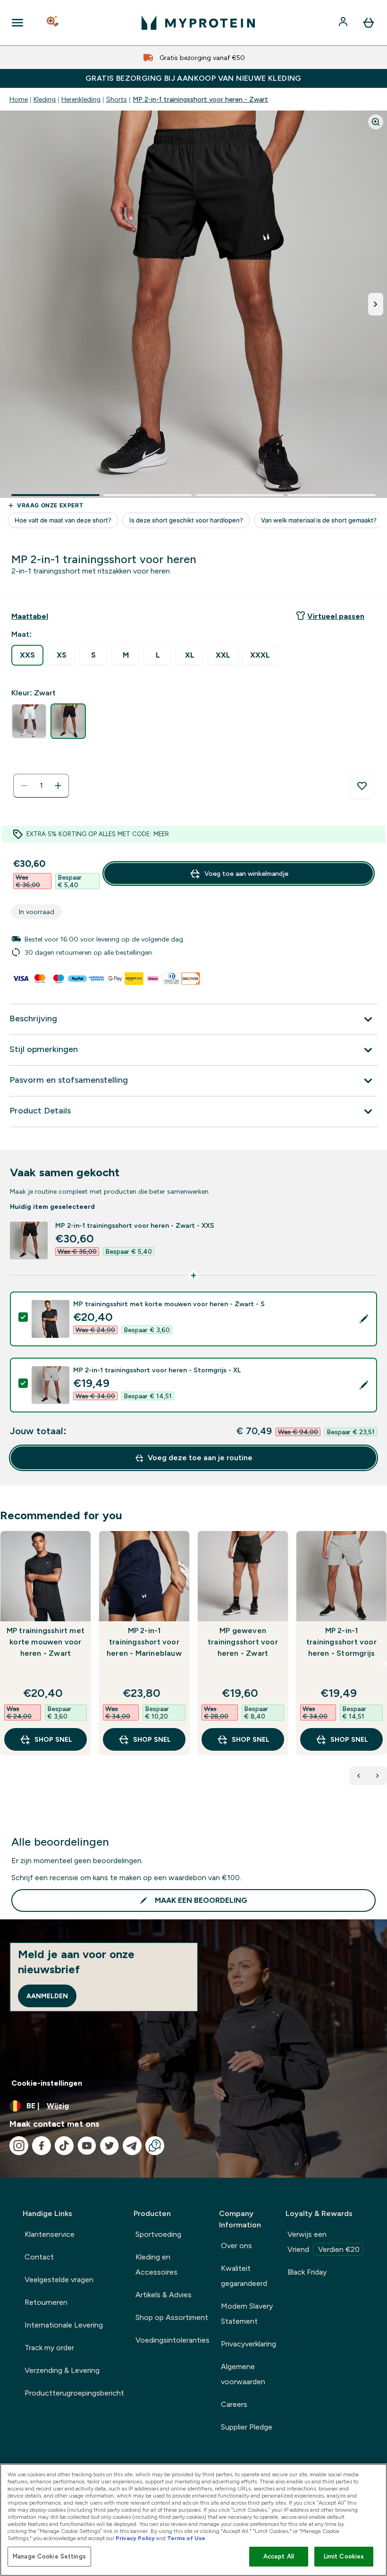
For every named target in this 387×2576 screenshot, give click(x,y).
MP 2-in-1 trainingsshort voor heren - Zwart (200, 99)
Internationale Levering (64, 2325)
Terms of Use (186, 2538)
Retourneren (46, 2302)
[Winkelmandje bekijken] (369, 23)
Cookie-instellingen (47, 2083)
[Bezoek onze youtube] (87, 2146)
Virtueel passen (336, 616)
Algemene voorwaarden (243, 2374)
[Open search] (53, 23)
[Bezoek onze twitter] (109, 2146)
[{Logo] (198, 23)
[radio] (27, 655)
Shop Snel (53, 1739)
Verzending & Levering (62, 2370)
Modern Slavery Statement (247, 2314)
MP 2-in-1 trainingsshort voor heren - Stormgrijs (341, 1642)
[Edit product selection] (364, 1319)
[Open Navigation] (17, 23)
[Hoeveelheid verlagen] (24, 786)
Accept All (279, 2556)
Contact (39, 2257)
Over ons (236, 2246)
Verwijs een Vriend (324, 2242)
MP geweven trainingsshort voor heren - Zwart (243, 1642)
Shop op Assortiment (172, 2317)
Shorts (117, 99)
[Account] (344, 23)
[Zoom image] (376, 122)
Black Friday (307, 2272)
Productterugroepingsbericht (74, 2393)
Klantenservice (50, 2234)
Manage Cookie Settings (49, 2556)
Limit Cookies (344, 2556)
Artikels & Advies (164, 2295)
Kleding (45, 99)
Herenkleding (81, 99)
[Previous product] (359, 1776)
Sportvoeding (158, 2234)
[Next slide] (385, 1663)
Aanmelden (47, 1996)
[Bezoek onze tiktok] (64, 2146)
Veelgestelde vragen (59, 2280)
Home (19, 99)
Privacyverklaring (248, 2344)
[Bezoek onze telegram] (132, 2146)
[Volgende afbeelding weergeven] (376, 304)
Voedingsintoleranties (172, 2340)
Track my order (49, 2348)
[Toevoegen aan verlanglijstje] (362, 786)
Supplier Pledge (247, 2427)
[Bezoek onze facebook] (42, 2146)
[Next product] (378, 1776)
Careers (234, 2404)
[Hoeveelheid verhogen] (58, 786)
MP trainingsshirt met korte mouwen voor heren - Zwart (46, 1642)
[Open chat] (155, 2146)
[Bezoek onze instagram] (19, 2146)
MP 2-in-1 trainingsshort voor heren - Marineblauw (144, 1642)
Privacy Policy (135, 2538)
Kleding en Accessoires (156, 2264)
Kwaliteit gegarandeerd (244, 2276)
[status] (41, 786)
